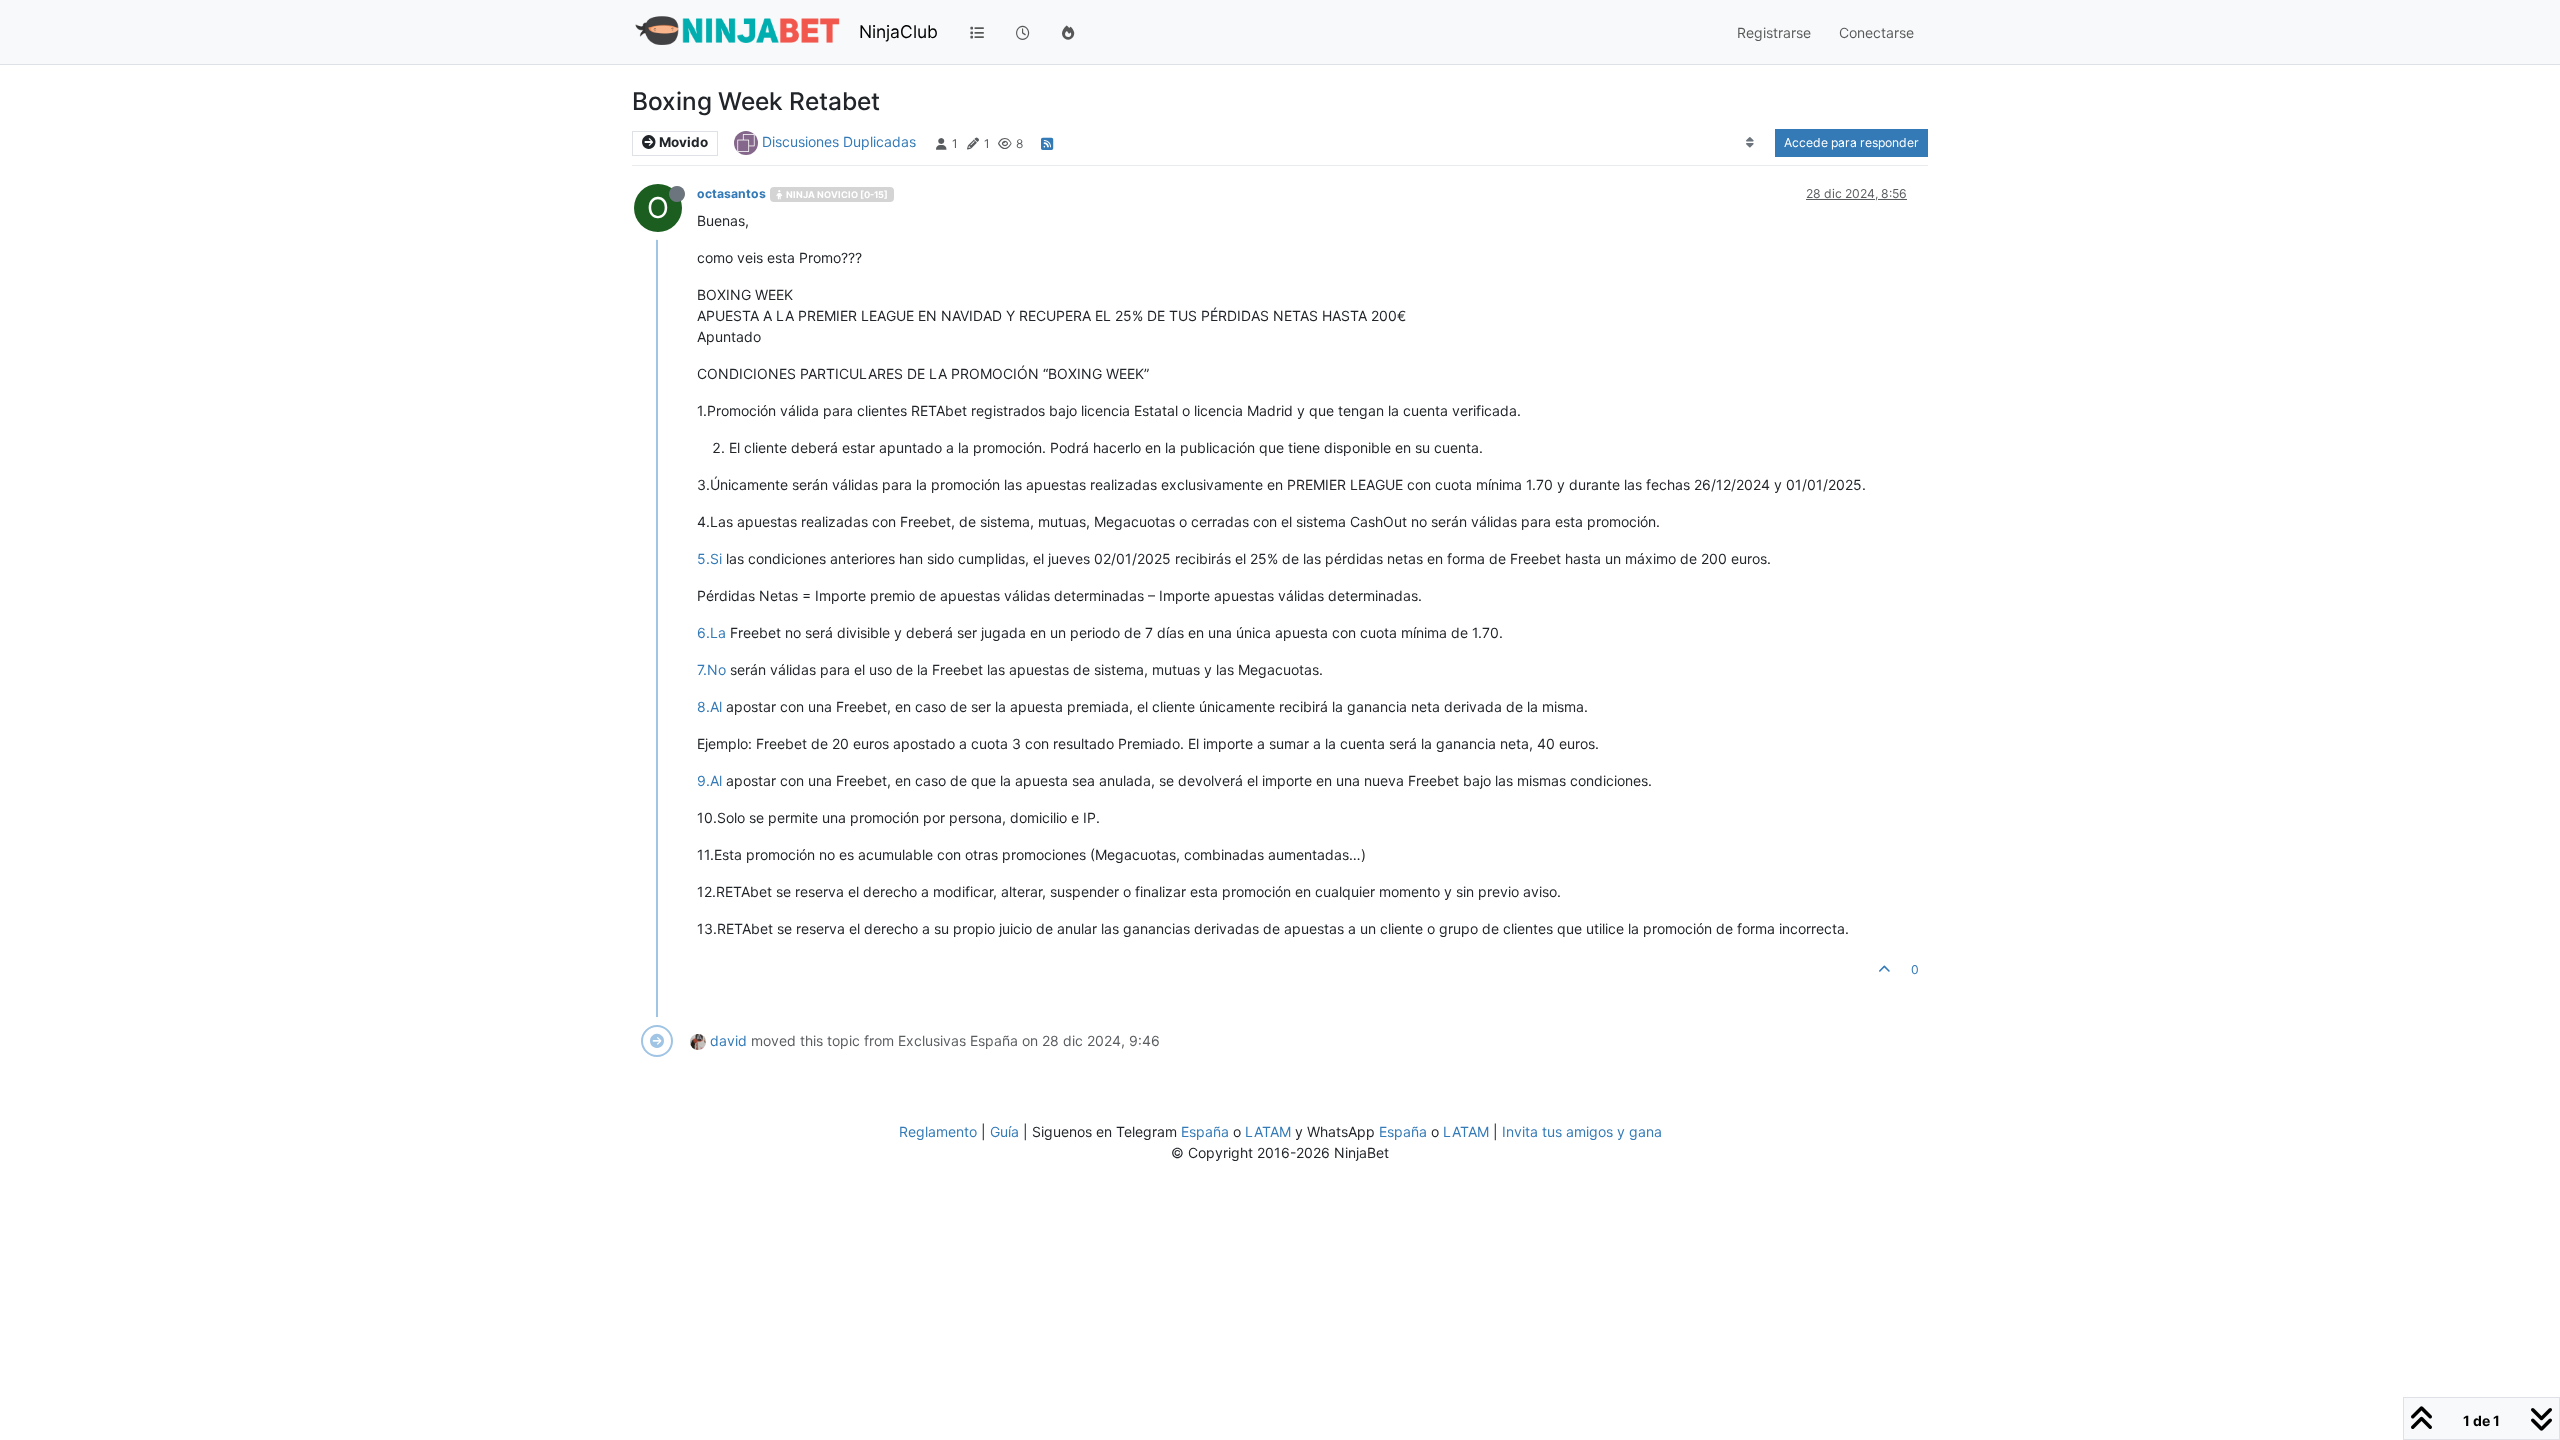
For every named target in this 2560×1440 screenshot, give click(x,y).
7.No (711, 669)
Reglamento (938, 1131)
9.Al (709, 780)
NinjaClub (898, 31)
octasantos (731, 193)
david (728, 1040)
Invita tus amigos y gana (1582, 1131)
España (1205, 1131)
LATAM (1268, 1131)
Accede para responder (1851, 142)
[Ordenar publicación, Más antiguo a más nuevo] (1750, 143)
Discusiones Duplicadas (839, 141)
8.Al (709, 706)
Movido (682, 142)
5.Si (709, 558)
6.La (711, 632)
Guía (1004, 1131)
